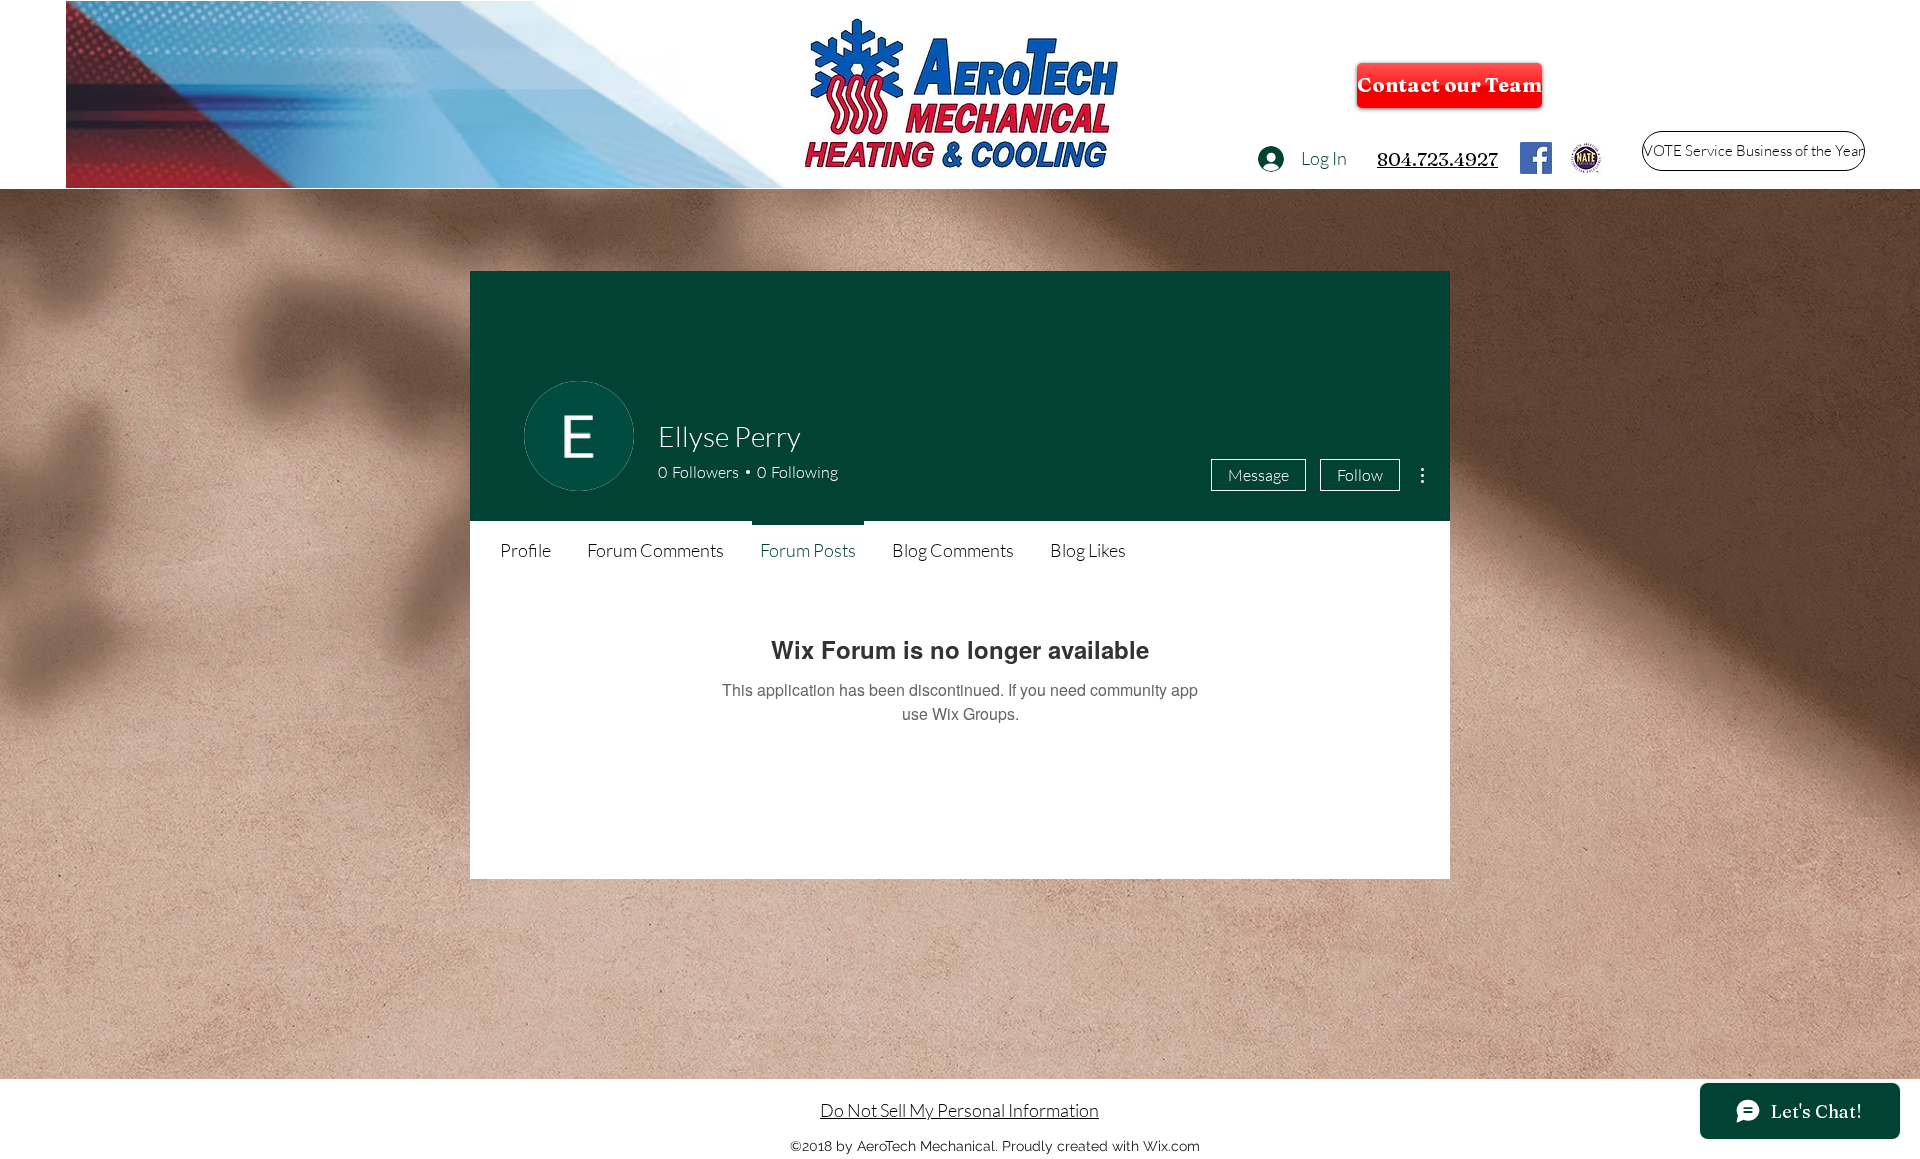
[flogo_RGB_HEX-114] (1536, 158)
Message (1258, 475)
